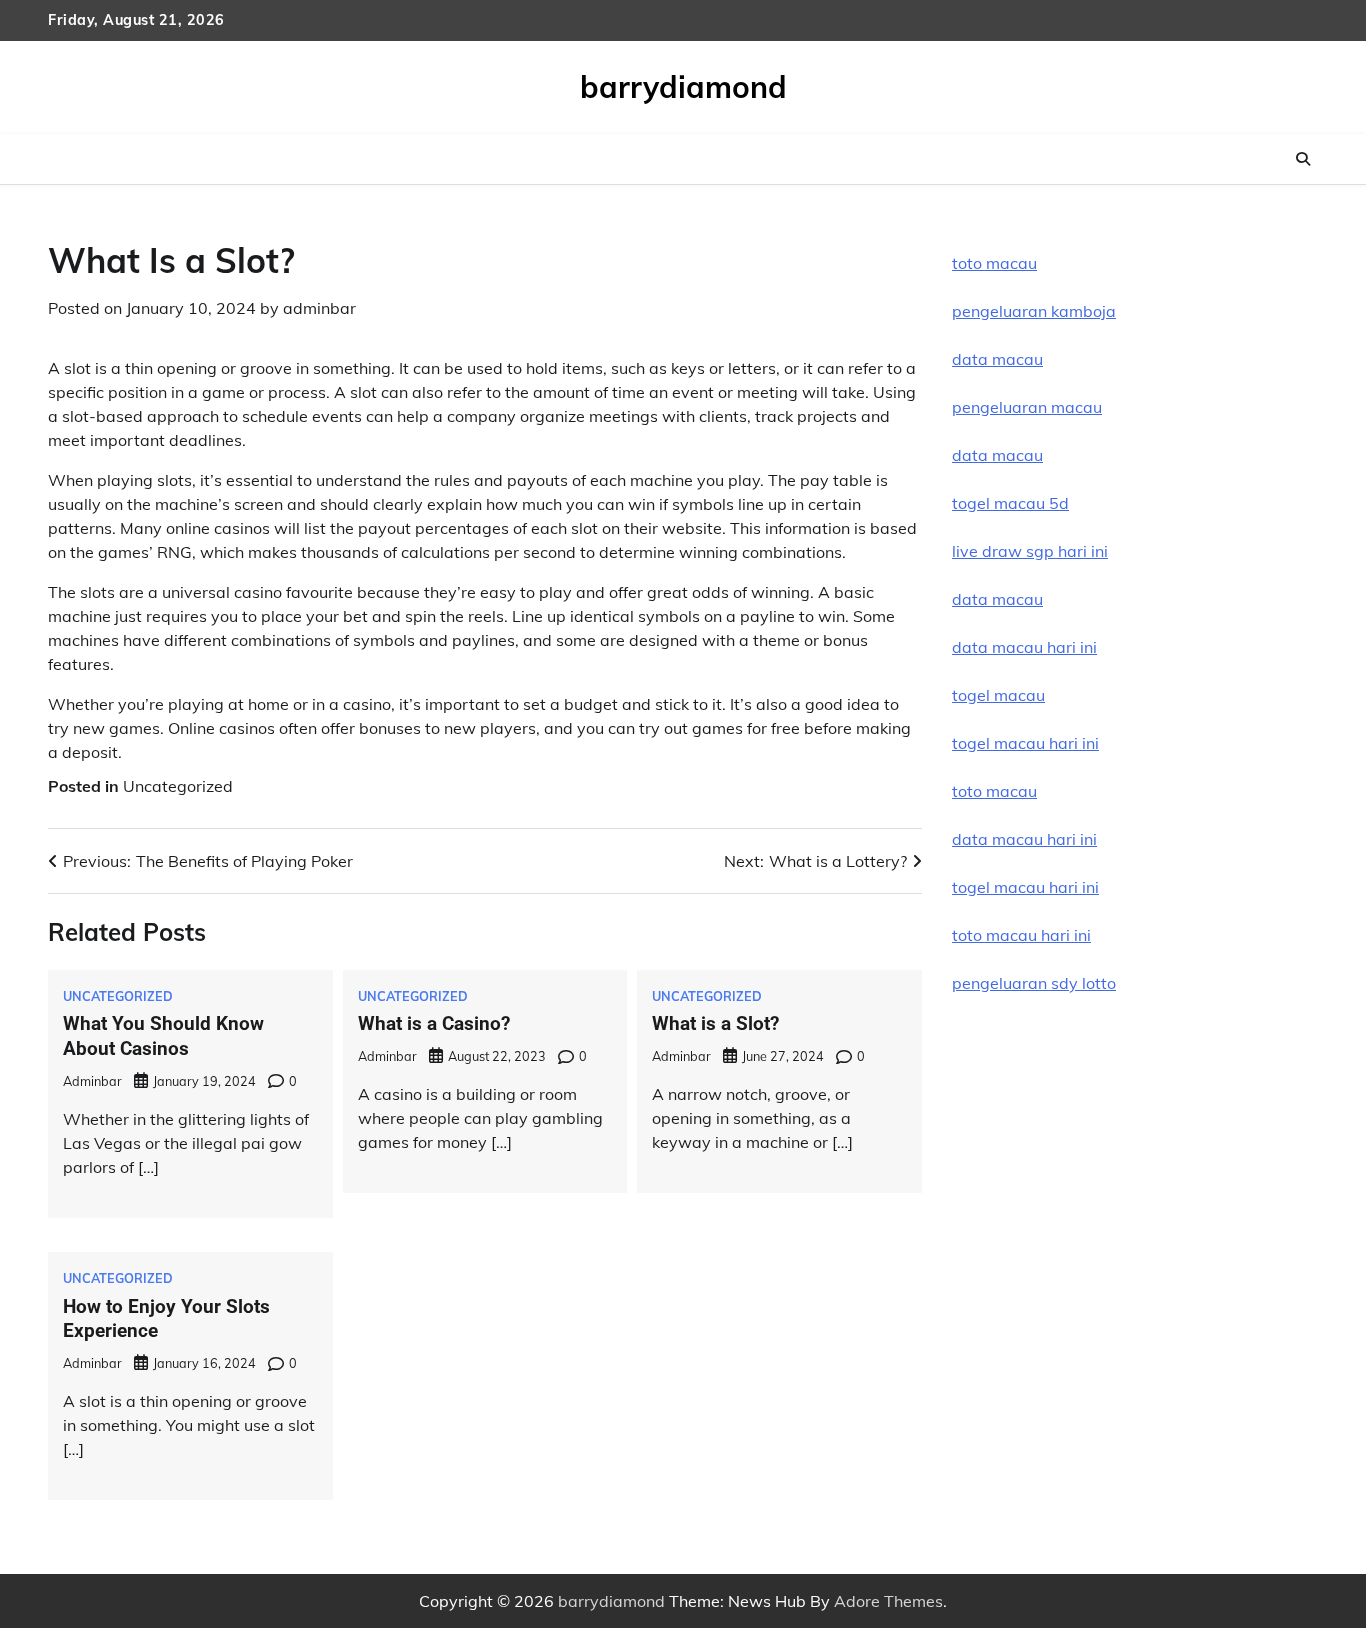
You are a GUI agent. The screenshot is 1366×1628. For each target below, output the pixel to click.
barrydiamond (683, 87)
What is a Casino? (434, 1023)
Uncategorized (178, 786)
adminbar (319, 308)
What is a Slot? (715, 1023)
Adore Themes (888, 1601)
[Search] (1303, 159)
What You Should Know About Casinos (163, 1036)
